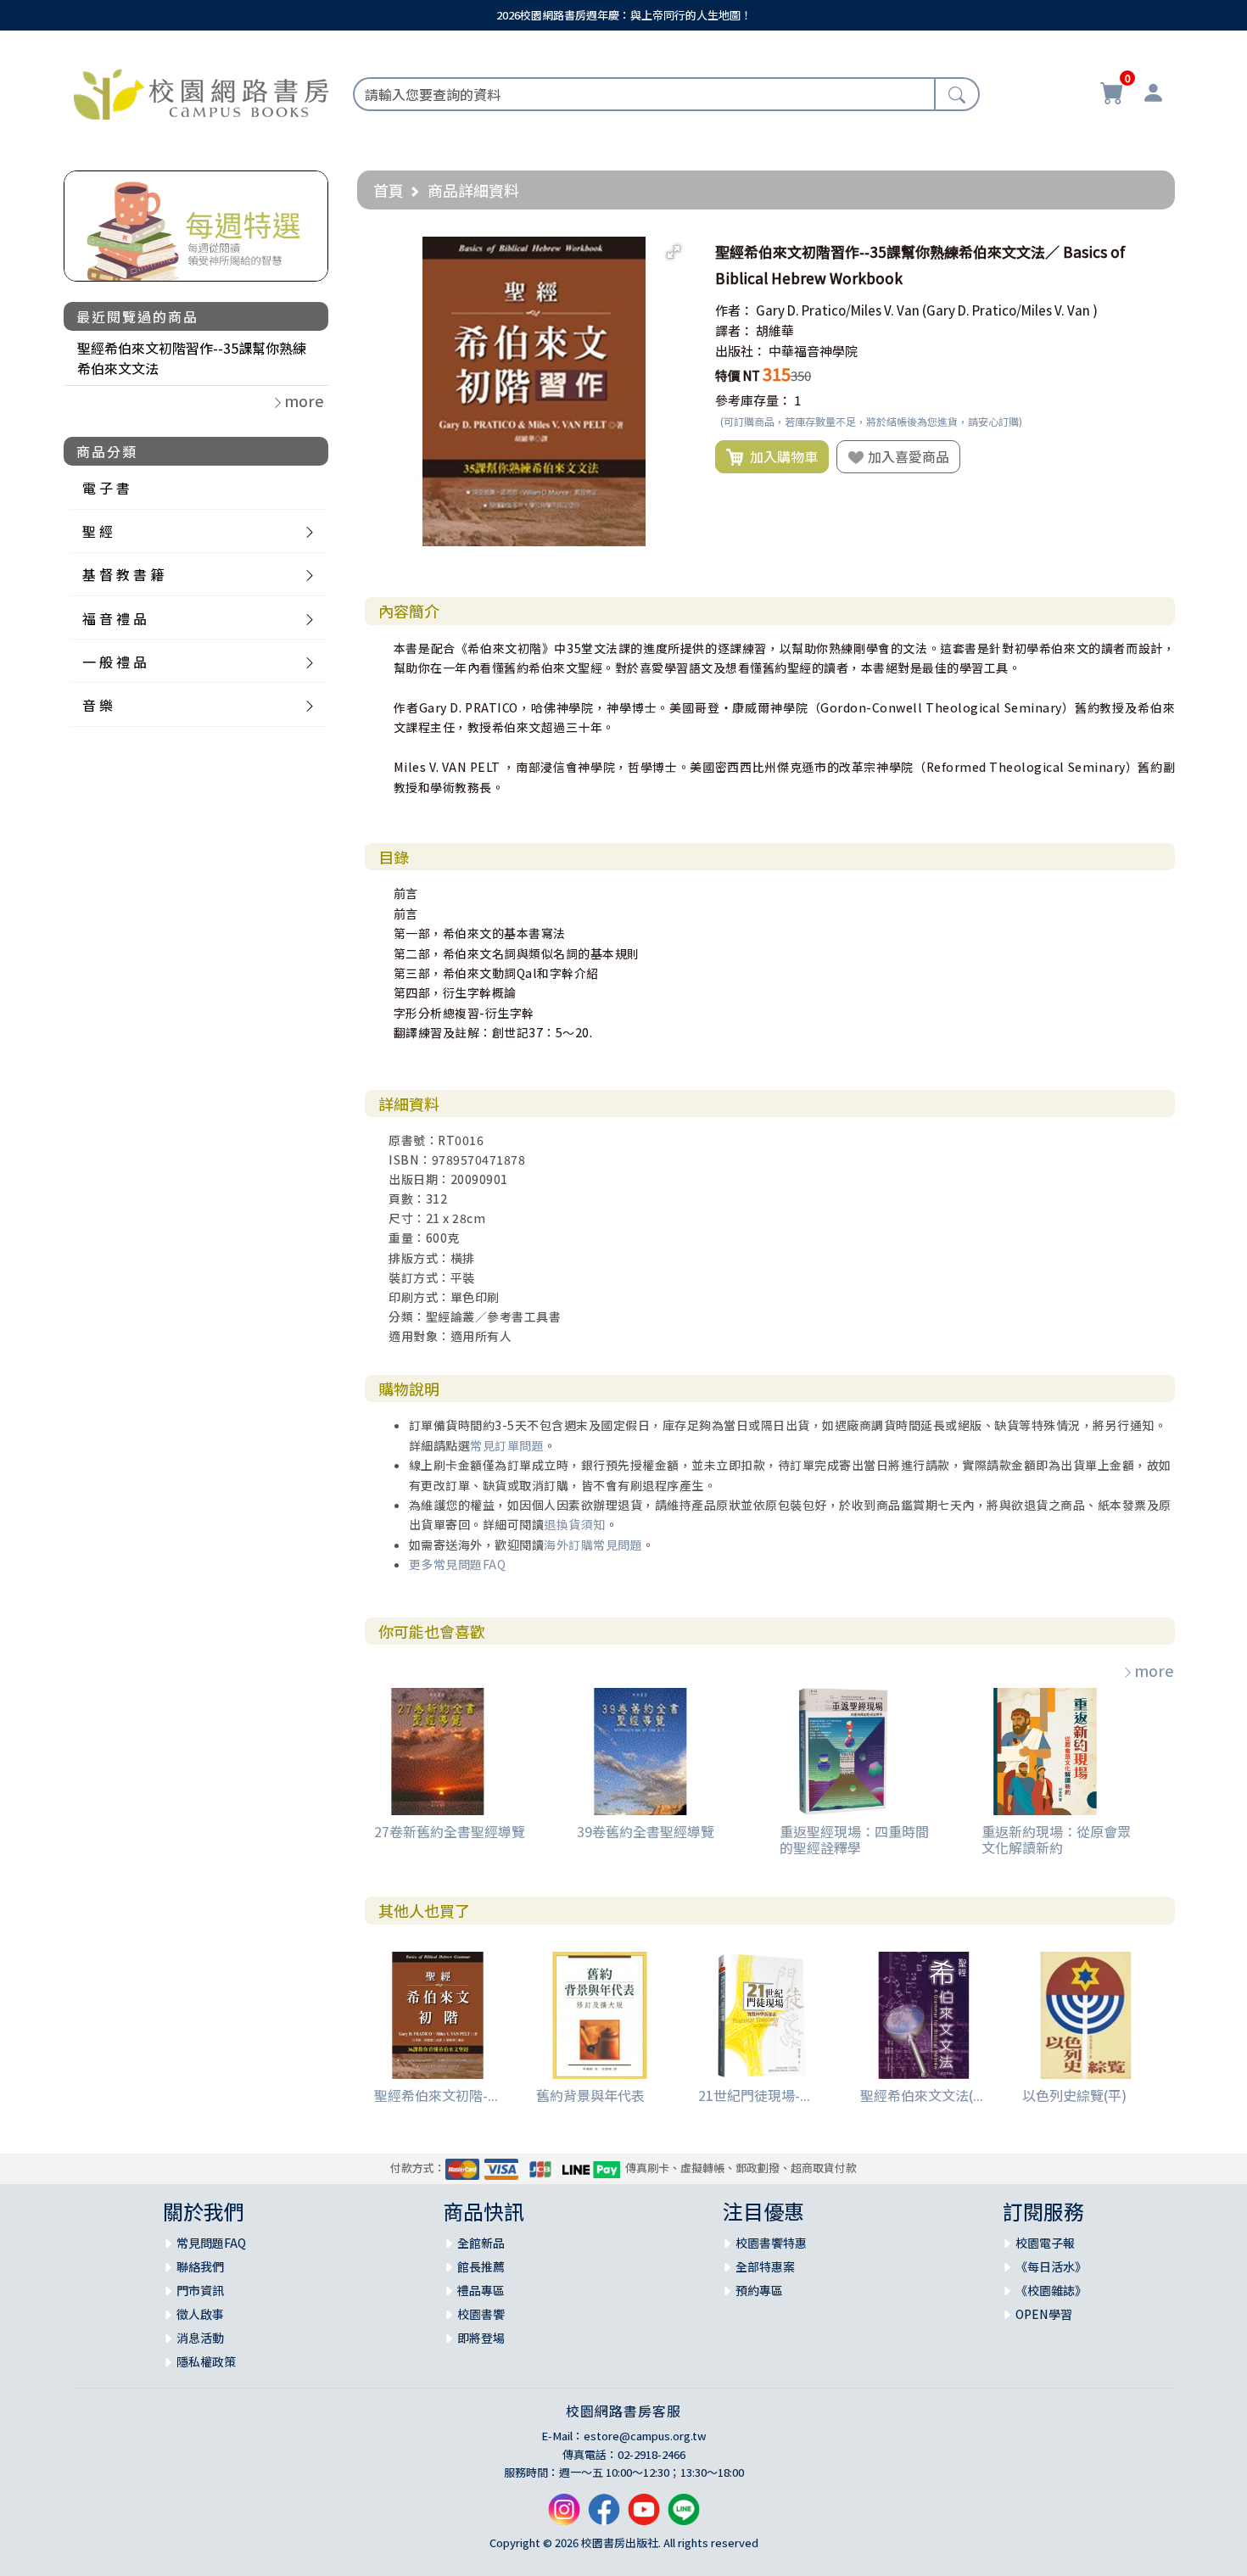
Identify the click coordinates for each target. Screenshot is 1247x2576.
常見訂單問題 (507, 1445)
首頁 (389, 190)
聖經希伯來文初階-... (436, 2095)
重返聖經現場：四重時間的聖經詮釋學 (854, 1839)
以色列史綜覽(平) (1074, 2095)
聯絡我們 (200, 2266)
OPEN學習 (1044, 2314)
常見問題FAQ (211, 2243)
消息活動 (200, 2338)
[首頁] (201, 92)
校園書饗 (481, 2314)
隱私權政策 (206, 2361)
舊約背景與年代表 (590, 2095)
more (1154, 1670)
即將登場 (481, 2338)
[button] (674, 252)
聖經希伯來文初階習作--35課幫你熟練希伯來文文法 (192, 358)
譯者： (734, 330)
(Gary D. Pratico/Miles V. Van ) (1010, 310)
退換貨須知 (575, 1524)
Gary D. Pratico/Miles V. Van (838, 310)
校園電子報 (1045, 2243)
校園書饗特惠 (771, 2243)
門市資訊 (200, 2290)
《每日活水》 (1051, 2266)
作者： (734, 310)
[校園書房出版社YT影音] (644, 2516)
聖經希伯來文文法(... (922, 2095)
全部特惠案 (765, 2266)
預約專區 (759, 2290)
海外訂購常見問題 (593, 1545)
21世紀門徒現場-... (754, 2095)
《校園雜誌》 (1051, 2290)
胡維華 (775, 330)
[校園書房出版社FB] (604, 2516)
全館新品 (481, 2243)
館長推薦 (481, 2266)
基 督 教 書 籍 (123, 574)
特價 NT (738, 375)
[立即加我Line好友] (684, 2516)
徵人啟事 (200, 2314)
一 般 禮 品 (115, 662)
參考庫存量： (753, 400)
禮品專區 (481, 2290)
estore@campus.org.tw (645, 2436)
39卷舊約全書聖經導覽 (646, 1831)
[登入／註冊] (1153, 95)
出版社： (741, 351)
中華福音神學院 (813, 351)
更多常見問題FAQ (458, 1564)
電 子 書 (106, 488)
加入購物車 (780, 456)
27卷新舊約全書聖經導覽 (450, 1831)
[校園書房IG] (564, 2516)
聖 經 (98, 531)
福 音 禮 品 (115, 618)
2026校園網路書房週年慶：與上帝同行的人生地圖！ (624, 15)
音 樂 (98, 705)
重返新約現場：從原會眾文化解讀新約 (1056, 1839)
